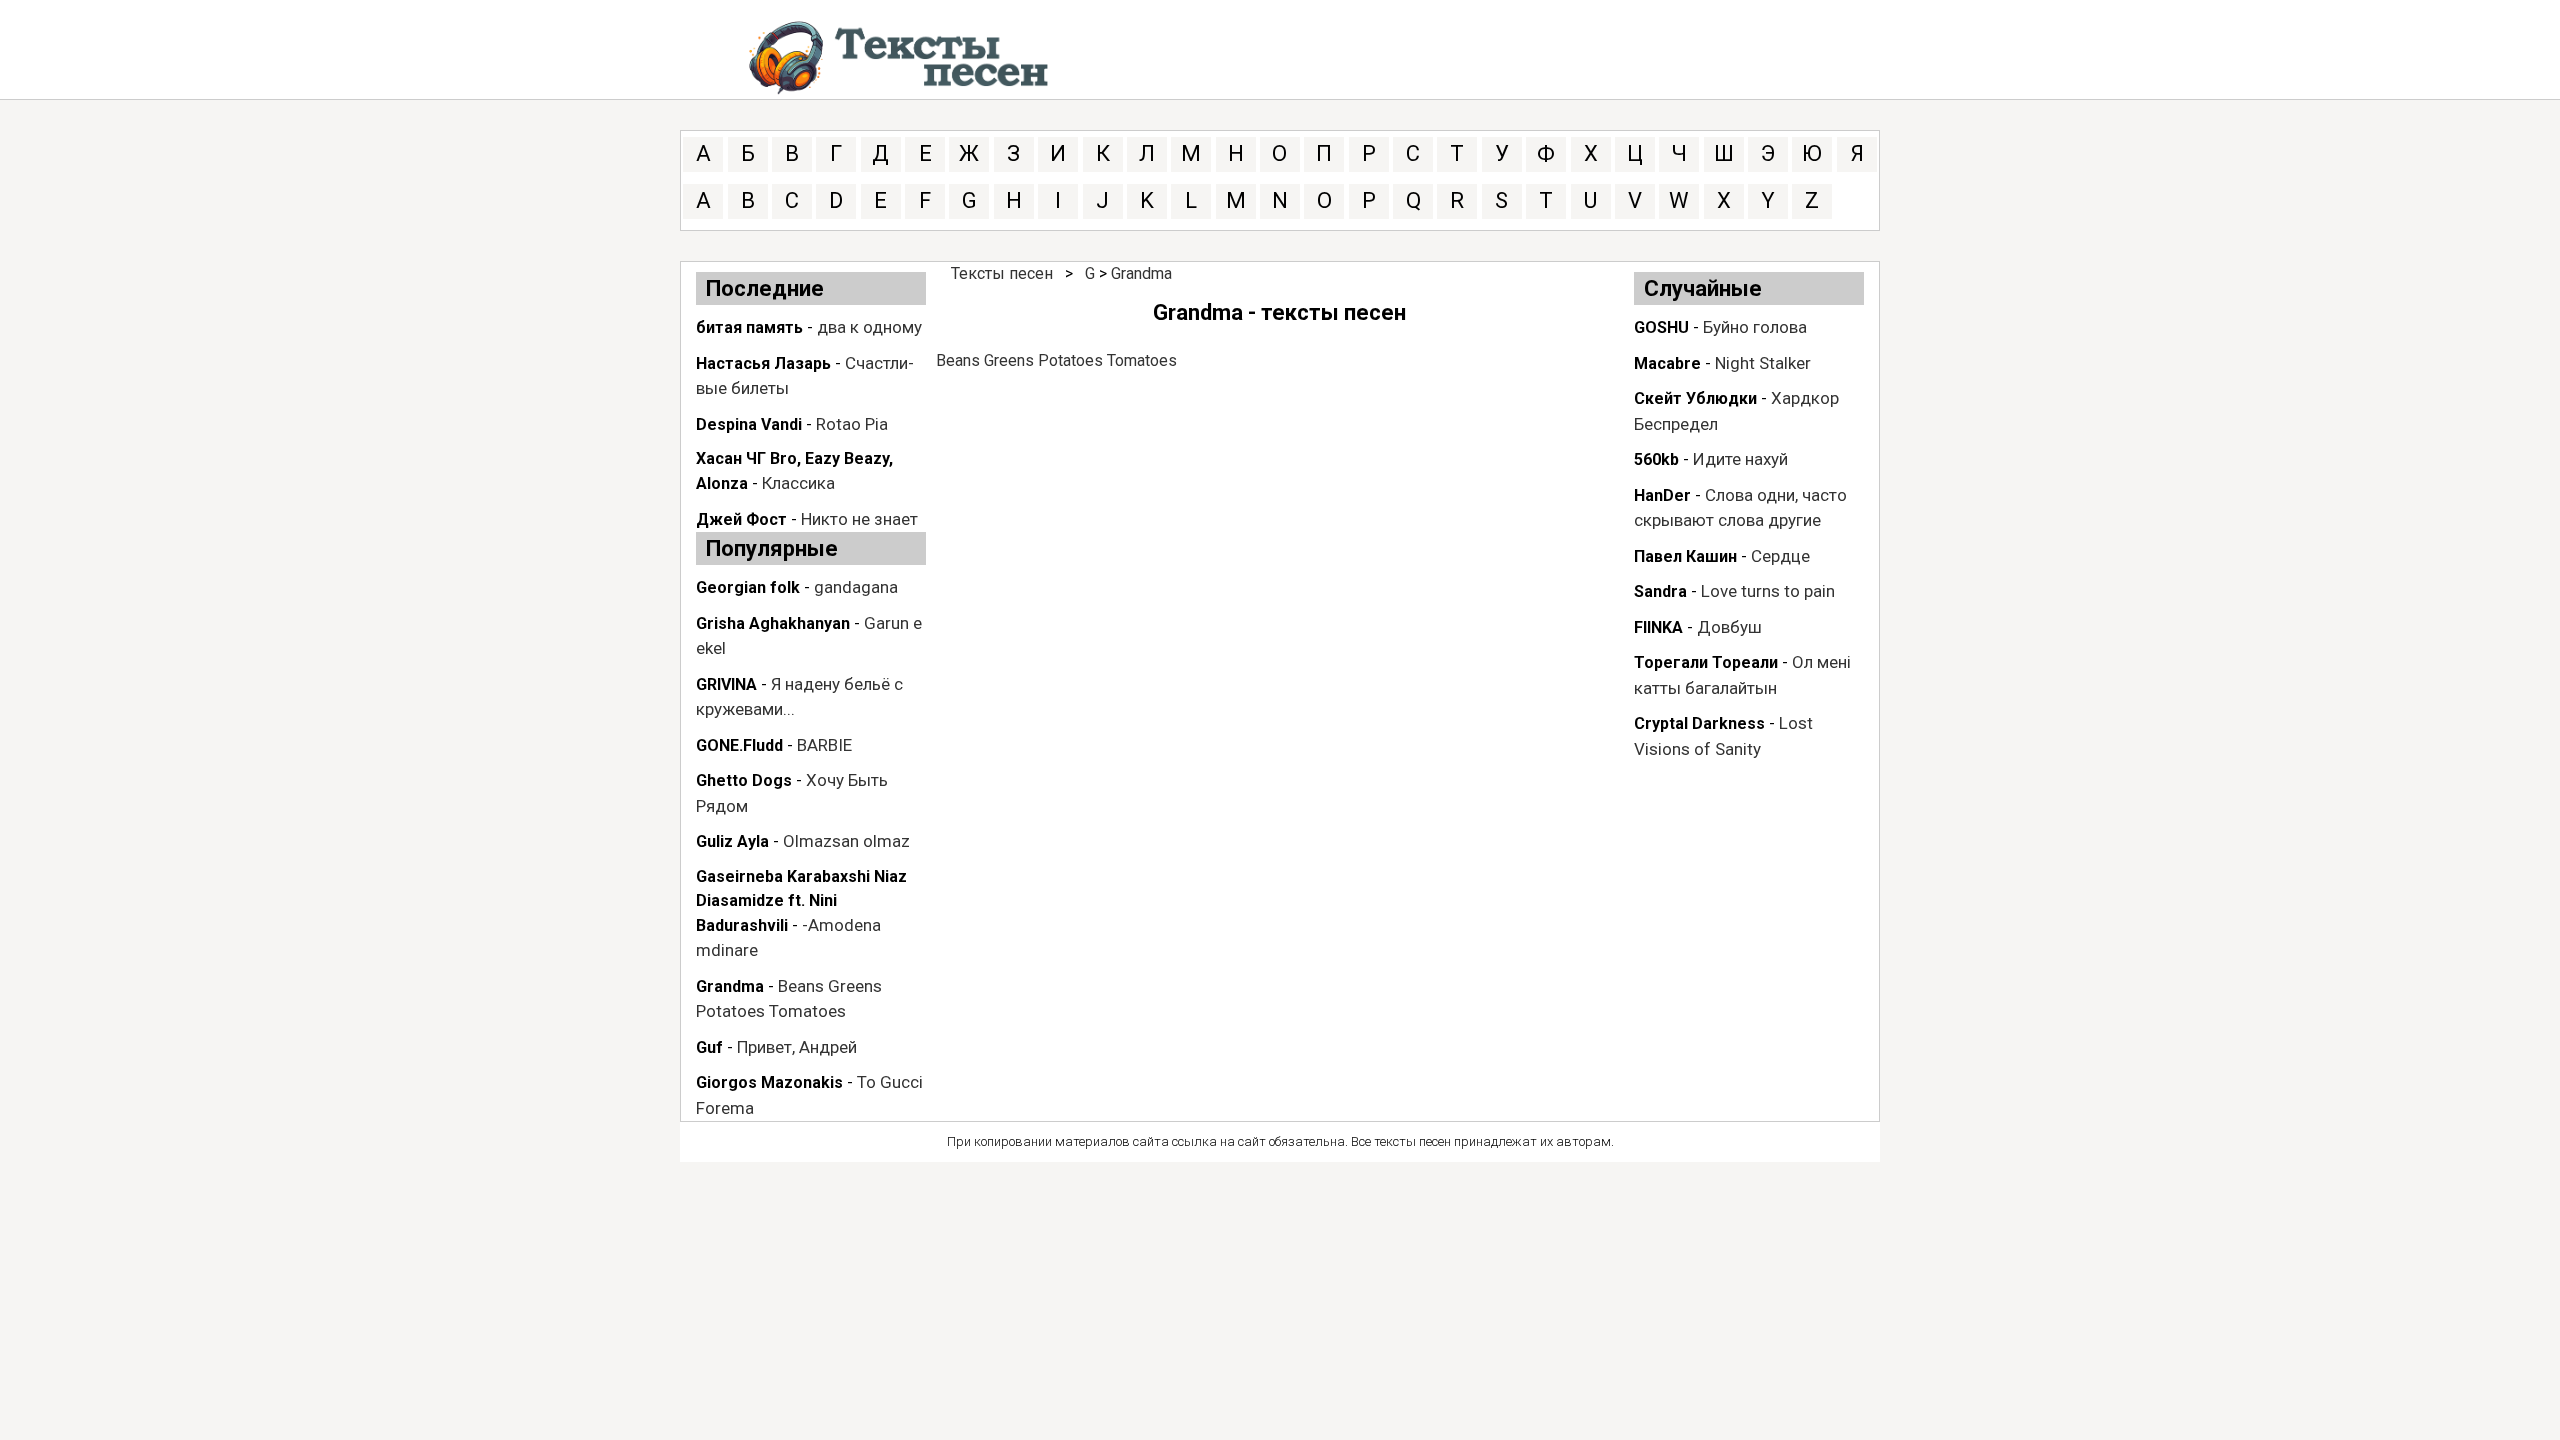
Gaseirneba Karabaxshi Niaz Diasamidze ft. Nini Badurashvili (801, 901)
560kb (1656, 459)
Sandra (1660, 591)
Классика (798, 483)
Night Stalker (1763, 363)
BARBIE (824, 745)
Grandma (730, 986)
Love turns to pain (1768, 591)
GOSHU (1661, 327)
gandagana (856, 587)
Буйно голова (1755, 327)
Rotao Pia (852, 424)
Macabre (1667, 363)
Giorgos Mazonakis (769, 1082)
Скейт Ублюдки (1695, 398)
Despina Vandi (749, 424)
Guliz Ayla (732, 841)
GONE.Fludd (739, 745)
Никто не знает (859, 519)
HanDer (1662, 495)
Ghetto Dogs (744, 780)
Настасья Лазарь (763, 363)
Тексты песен (1002, 273)
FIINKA (1658, 627)
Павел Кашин (1685, 556)
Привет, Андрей (797, 1047)
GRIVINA (726, 684)
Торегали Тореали (1706, 662)
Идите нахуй (1740, 459)
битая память (749, 327)
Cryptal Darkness (1699, 723)
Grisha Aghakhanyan (773, 623)
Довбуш (1729, 627)
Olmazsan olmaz (846, 841)
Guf (709, 1047)
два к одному (869, 327)
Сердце (1780, 556)
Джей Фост (741, 519)
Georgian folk (748, 587)
